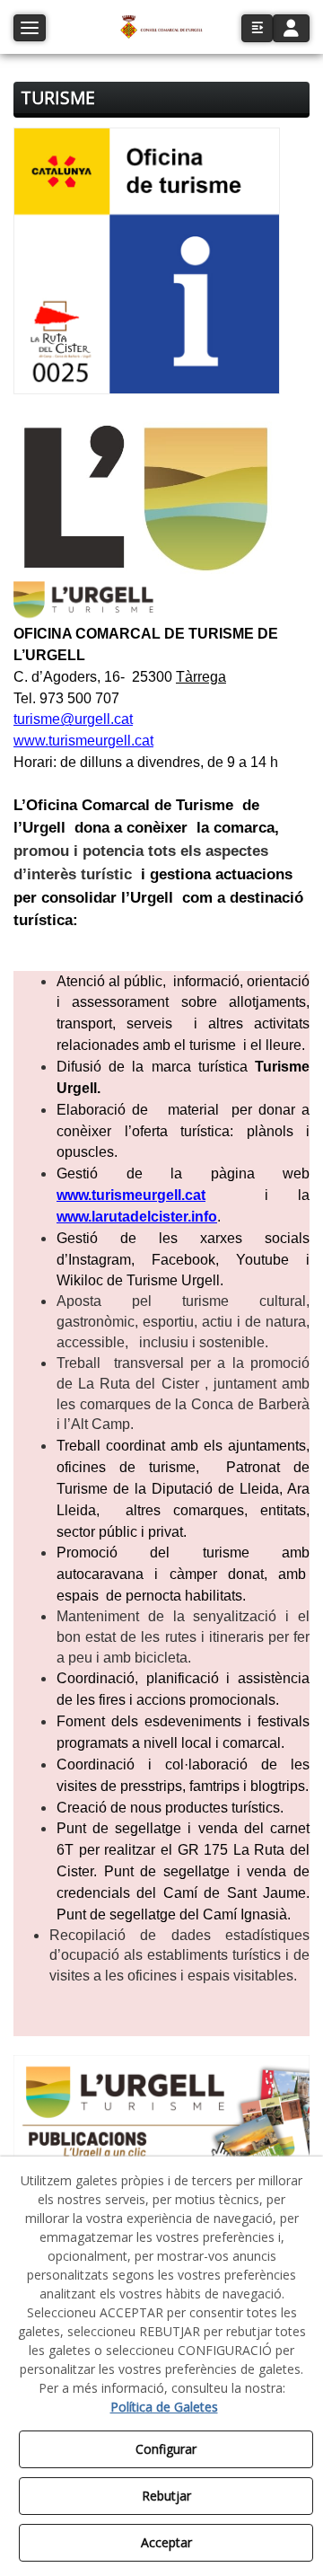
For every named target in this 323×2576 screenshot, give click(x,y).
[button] (161, 27)
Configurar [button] (166, 2449)
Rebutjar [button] (166, 2496)
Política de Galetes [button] (164, 2407)
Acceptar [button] (166, 2542)
